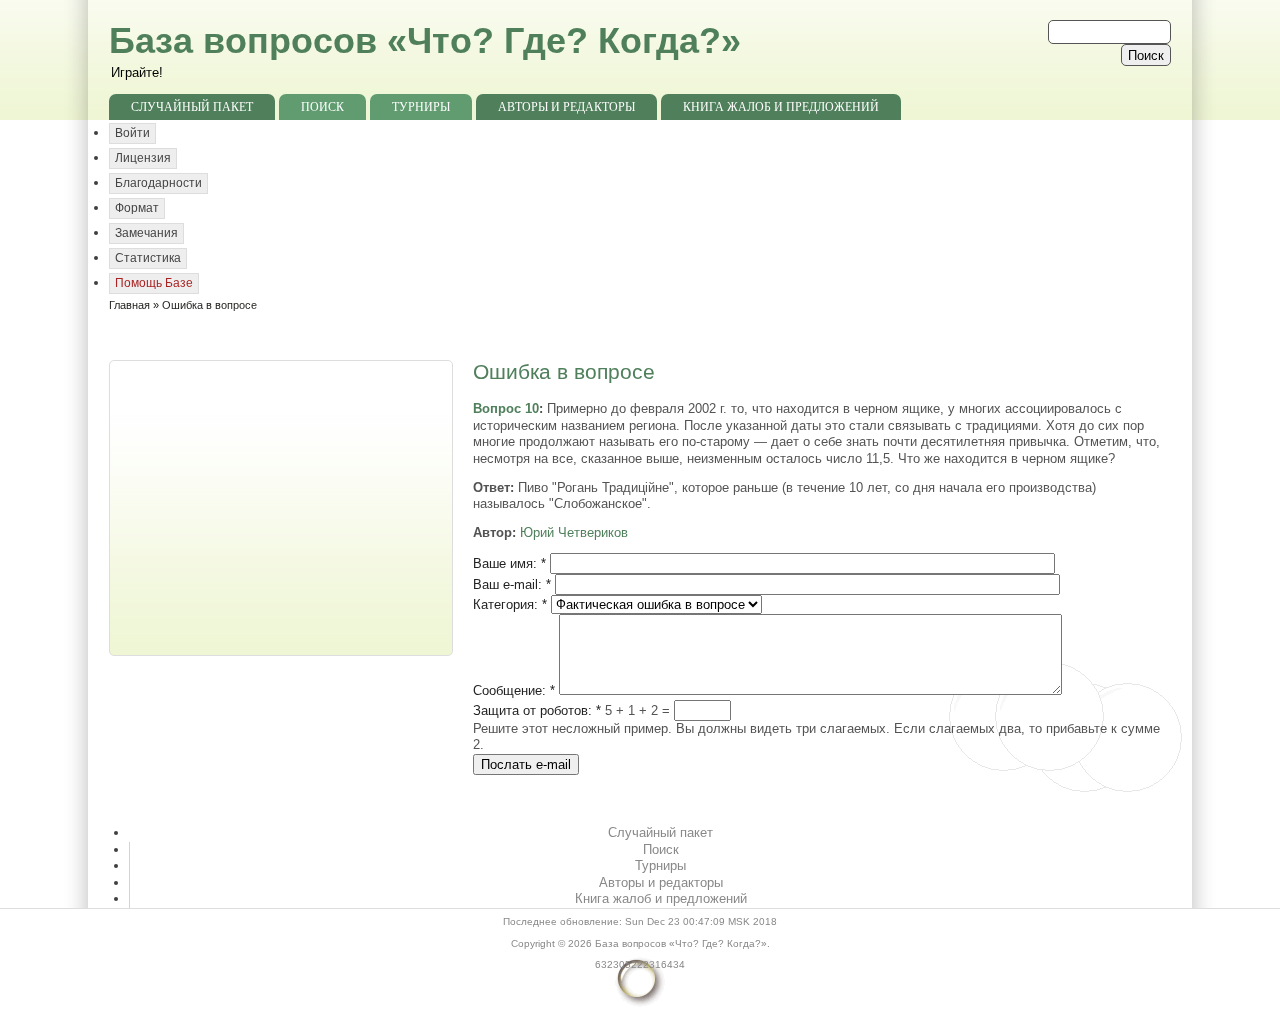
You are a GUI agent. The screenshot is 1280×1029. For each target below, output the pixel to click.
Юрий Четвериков (574, 532)
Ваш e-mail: (512, 584)
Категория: (510, 604)
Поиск (322, 107)
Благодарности (158, 183)
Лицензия (143, 158)
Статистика (148, 258)
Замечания (146, 233)
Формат (137, 208)
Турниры (421, 107)
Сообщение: (514, 690)
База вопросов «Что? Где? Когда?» (425, 40)
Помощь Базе (154, 283)
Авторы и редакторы (566, 107)
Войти (132, 133)
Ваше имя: (509, 563)
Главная (129, 305)
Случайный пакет (192, 107)
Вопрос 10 (506, 408)
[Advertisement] (283, 506)
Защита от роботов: (537, 710)
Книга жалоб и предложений (781, 107)
